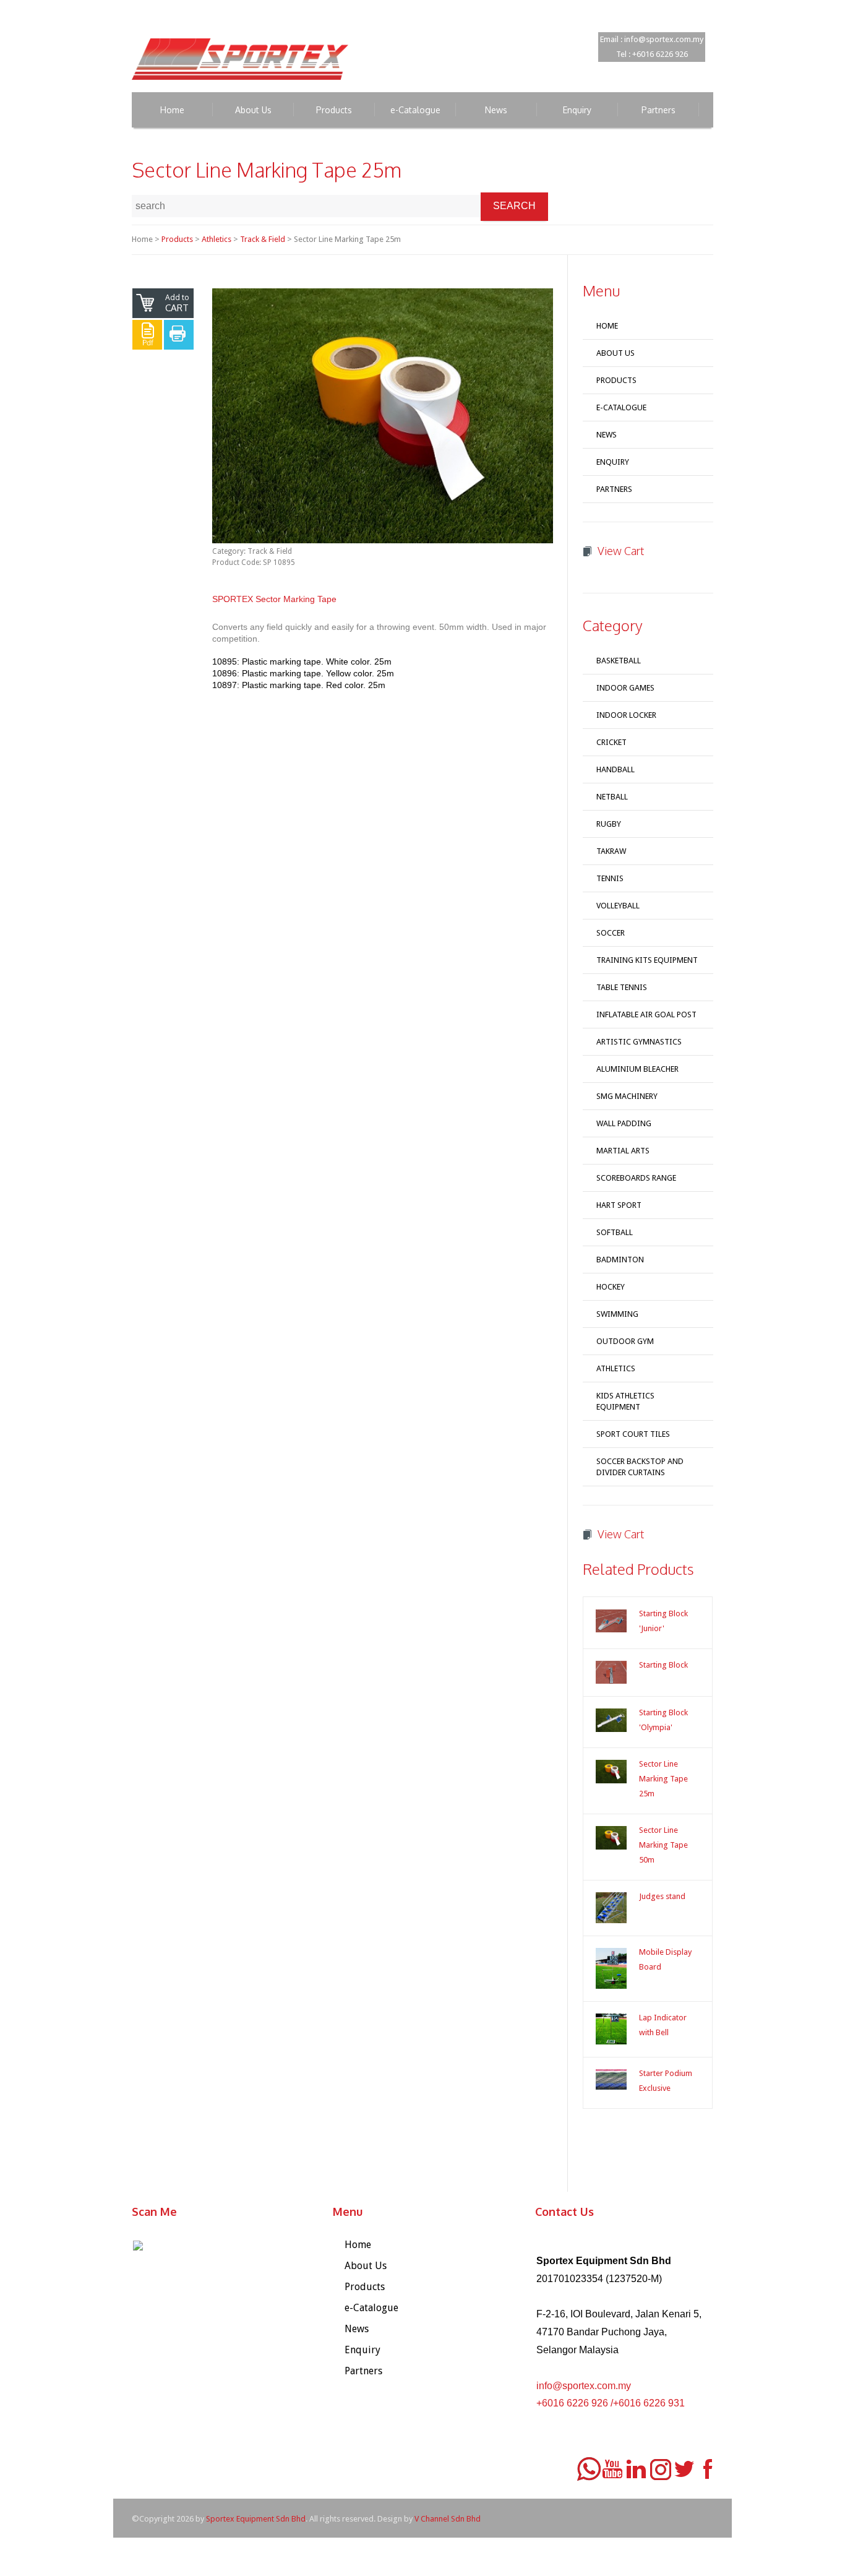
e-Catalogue (621, 407)
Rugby (609, 824)
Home (607, 326)
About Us (616, 353)
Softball (615, 1232)
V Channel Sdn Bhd (448, 2519)
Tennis (610, 878)
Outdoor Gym (625, 1341)
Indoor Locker (626, 715)
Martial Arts (623, 1151)
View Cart (621, 551)
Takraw (611, 851)
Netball (612, 797)
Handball (616, 769)
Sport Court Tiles (633, 1434)
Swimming (617, 1314)
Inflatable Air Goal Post (646, 1014)
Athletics (217, 239)
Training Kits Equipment (647, 960)
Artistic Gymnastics (639, 1042)
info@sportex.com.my (584, 2386)
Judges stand (662, 1896)
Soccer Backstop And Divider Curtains (640, 1467)
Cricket (611, 742)
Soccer (611, 933)
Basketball (619, 661)
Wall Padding (624, 1123)
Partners (614, 489)
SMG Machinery (627, 1096)
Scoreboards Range (636, 1178)
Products (177, 239)
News (607, 435)
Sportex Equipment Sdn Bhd (256, 2519)
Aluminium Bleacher (637, 1069)
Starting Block (663, 1665)
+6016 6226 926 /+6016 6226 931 (611, 2403)
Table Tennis (622, 987)
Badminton (620, 1260)
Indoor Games (625, 688)
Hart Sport (619, 1205)
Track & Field (263, 239)
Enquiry (613, 462)
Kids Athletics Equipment (625, 1401)
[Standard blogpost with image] (611, 1621)
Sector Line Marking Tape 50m (663, 1845)
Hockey (611, 1287)
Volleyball (618, 906)
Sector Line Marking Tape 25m (663, 1779)
